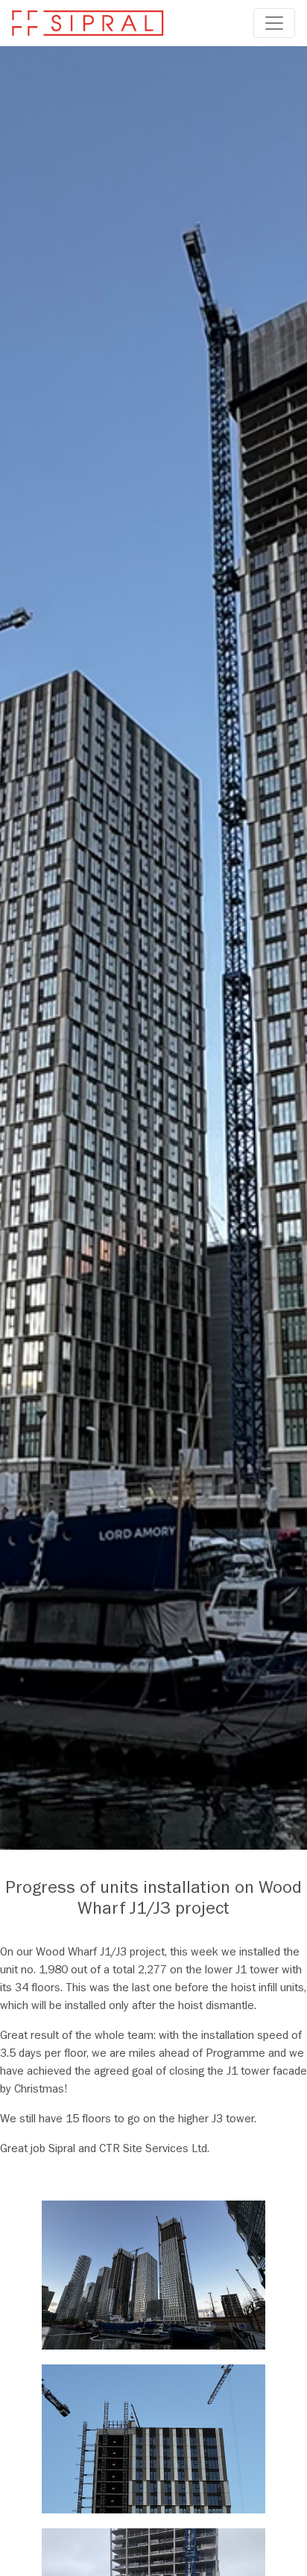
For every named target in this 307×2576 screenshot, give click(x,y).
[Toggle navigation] (274, 23)
